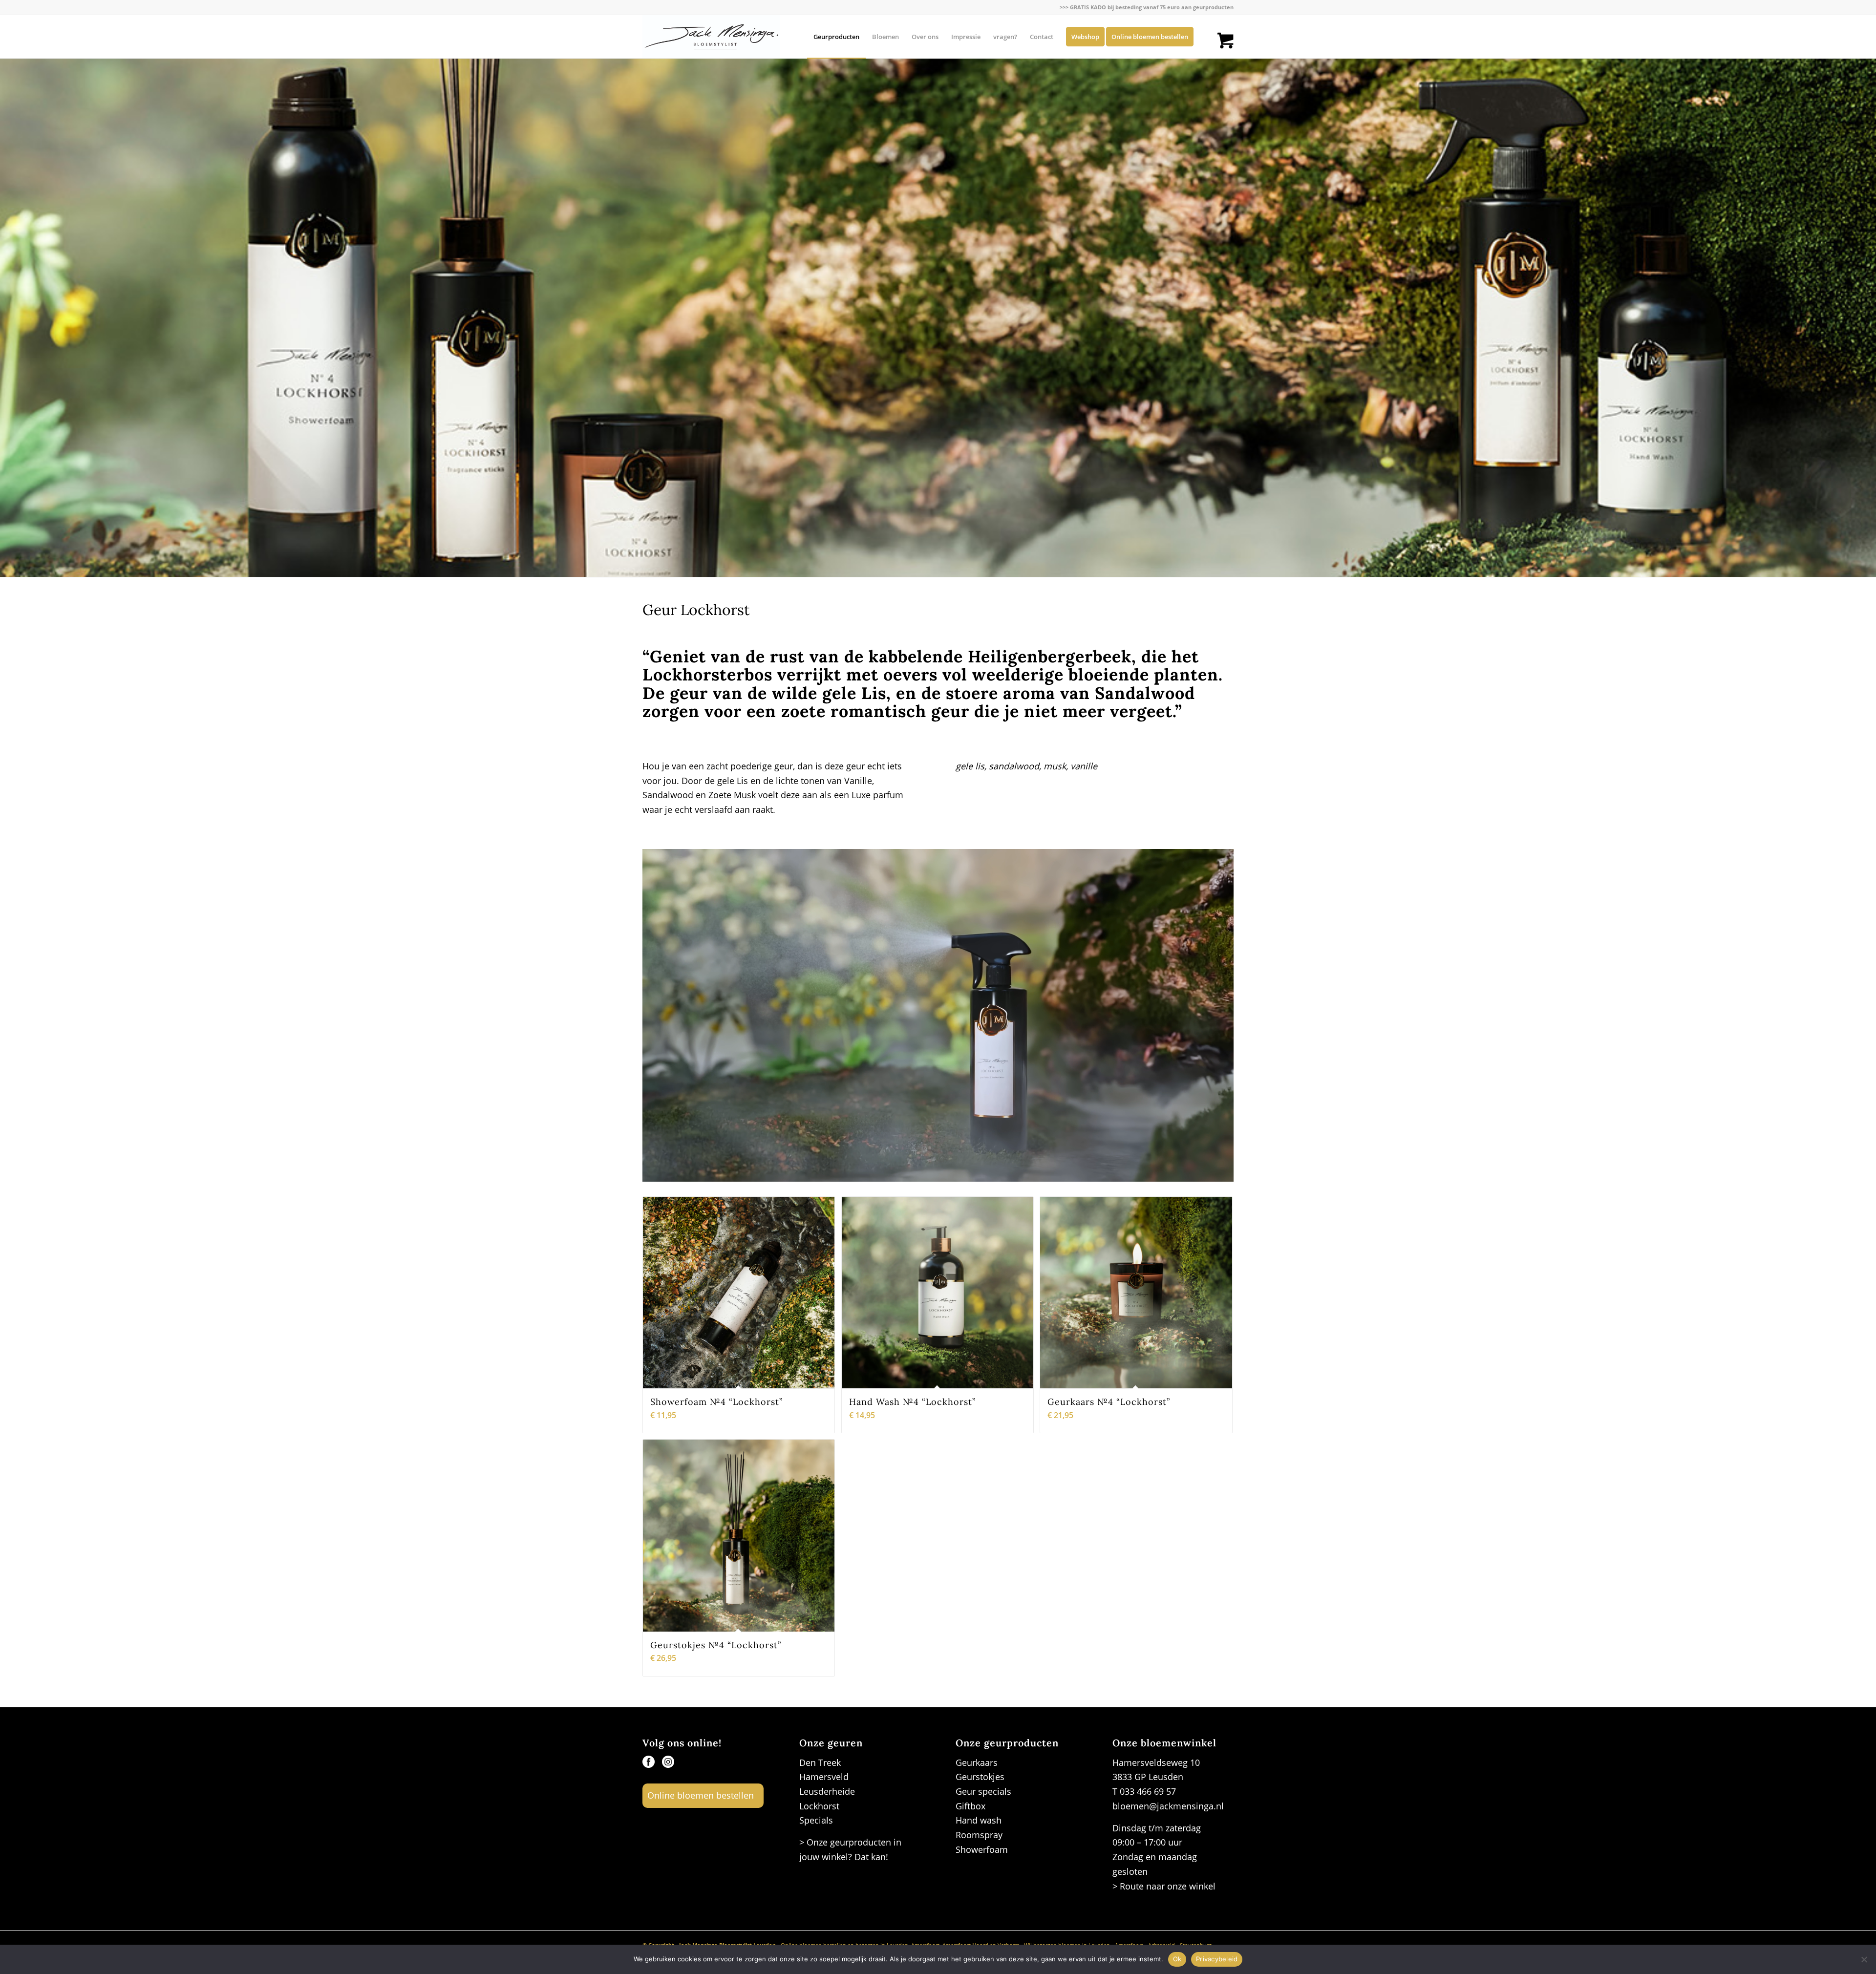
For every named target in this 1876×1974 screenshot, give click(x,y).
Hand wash (979, 1820)
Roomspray (979, 1835)
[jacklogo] (711, 37)
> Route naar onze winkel (1164, 1886)
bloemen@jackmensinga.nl (1168, 1806)
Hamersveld (824, 1777)
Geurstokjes (980, 1777)
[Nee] (1864, 1959)
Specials (816, 1820)
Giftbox (970, 1806)
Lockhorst (819, 1806)
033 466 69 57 (1148, 1791)
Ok (1177, 1959)
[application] (938, 1015)
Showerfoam (982, 1849)
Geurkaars (977, 1762)
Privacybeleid (1217, 1959)
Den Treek (820, 1762)
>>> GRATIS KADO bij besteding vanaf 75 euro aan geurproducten (1147, 7)
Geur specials (983, 1791)
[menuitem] (1144, 7)
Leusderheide (827, 1791)
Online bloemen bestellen (701, 1795)
